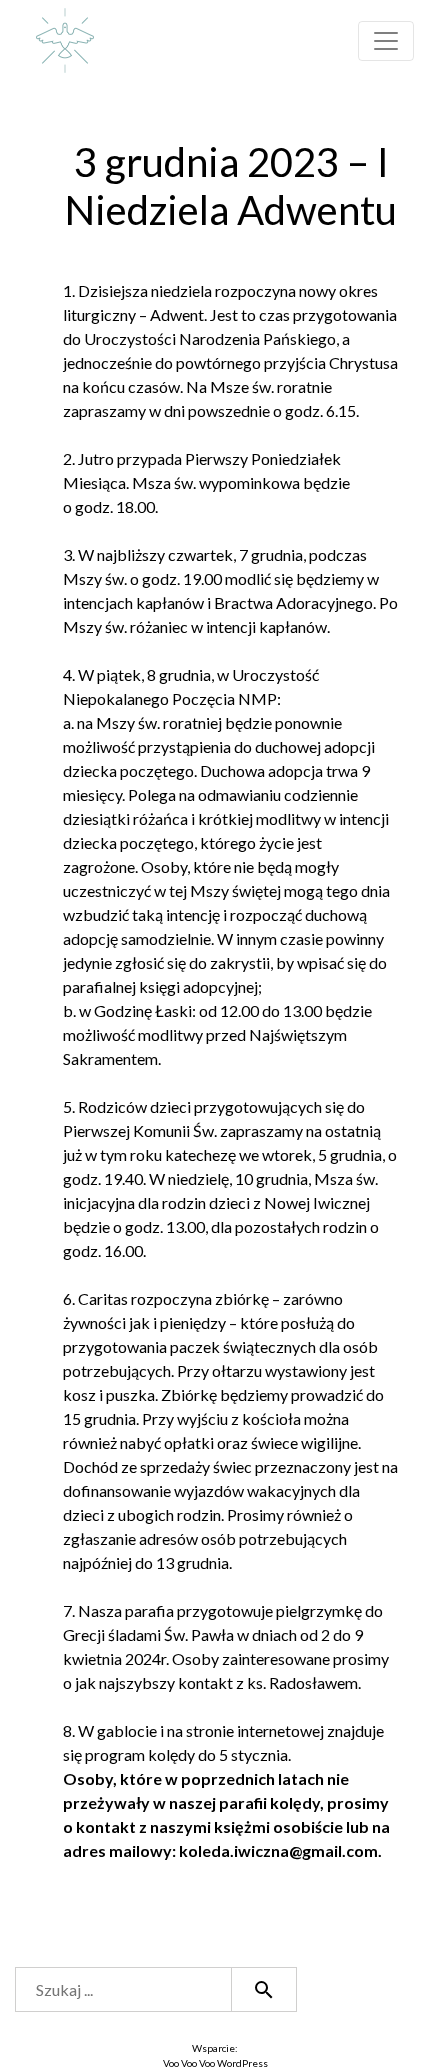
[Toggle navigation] (386, 41)
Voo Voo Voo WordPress (215, 2063)
